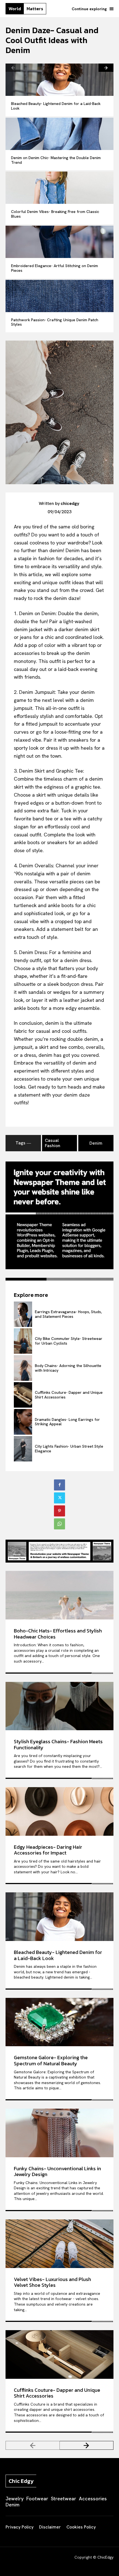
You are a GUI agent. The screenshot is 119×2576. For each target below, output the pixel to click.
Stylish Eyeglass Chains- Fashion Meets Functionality (58, 1744)
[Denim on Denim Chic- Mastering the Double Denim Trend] (59, 134)
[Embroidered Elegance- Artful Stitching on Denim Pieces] (59, 242)
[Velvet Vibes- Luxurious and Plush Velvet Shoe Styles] (59, 2244)
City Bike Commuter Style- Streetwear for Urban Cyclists (69, 1341)
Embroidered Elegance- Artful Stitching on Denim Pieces (55, 268)
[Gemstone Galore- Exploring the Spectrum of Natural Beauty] (59, 2022)
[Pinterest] (59, 1511)
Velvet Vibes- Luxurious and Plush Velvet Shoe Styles (52, 2282)
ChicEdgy (105, 2557)
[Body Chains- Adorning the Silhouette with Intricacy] (23, 1368)
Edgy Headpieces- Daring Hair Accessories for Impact (48, 1850)
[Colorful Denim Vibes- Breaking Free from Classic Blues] (59, 188)
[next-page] (106, 68)
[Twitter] (59, 1498)
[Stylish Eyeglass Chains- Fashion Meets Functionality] (59, 1706)
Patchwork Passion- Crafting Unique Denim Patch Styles (55, 322)
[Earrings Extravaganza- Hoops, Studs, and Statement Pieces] (23, 1314)
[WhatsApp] (59, 1524)
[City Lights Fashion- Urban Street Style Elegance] (23, 1449)
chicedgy (70, 503)
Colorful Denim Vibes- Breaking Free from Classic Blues (55, 214)
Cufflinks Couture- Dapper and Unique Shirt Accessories (69, 1395)
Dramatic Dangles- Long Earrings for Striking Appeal (67, 1422)
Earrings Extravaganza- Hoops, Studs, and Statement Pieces (68, 1314)
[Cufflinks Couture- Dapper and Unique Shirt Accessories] (23, 1395)
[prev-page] (13, 68)
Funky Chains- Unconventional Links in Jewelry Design (57, 2171)
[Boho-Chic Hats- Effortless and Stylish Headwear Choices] (59, 1595)
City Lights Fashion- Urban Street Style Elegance (69, 1449)
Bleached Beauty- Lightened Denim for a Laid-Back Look (56, 106)
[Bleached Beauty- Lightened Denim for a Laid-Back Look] (59, 80)
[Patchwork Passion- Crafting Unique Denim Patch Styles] (59, 296)
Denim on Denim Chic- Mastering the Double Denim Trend (56, 160)
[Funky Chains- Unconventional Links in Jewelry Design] (59, 2133)
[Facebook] (59, 1485)
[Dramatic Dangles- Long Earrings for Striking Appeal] (23, 1422)
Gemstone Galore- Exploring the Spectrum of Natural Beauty (51, 2060)
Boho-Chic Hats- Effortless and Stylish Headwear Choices (58, 1634)
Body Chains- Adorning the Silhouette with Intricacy (68, 1368)
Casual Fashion (53, 1143)
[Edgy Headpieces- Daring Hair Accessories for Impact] (59, 1811)
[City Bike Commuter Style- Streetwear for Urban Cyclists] (23, 1341)
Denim (96, 1143)
